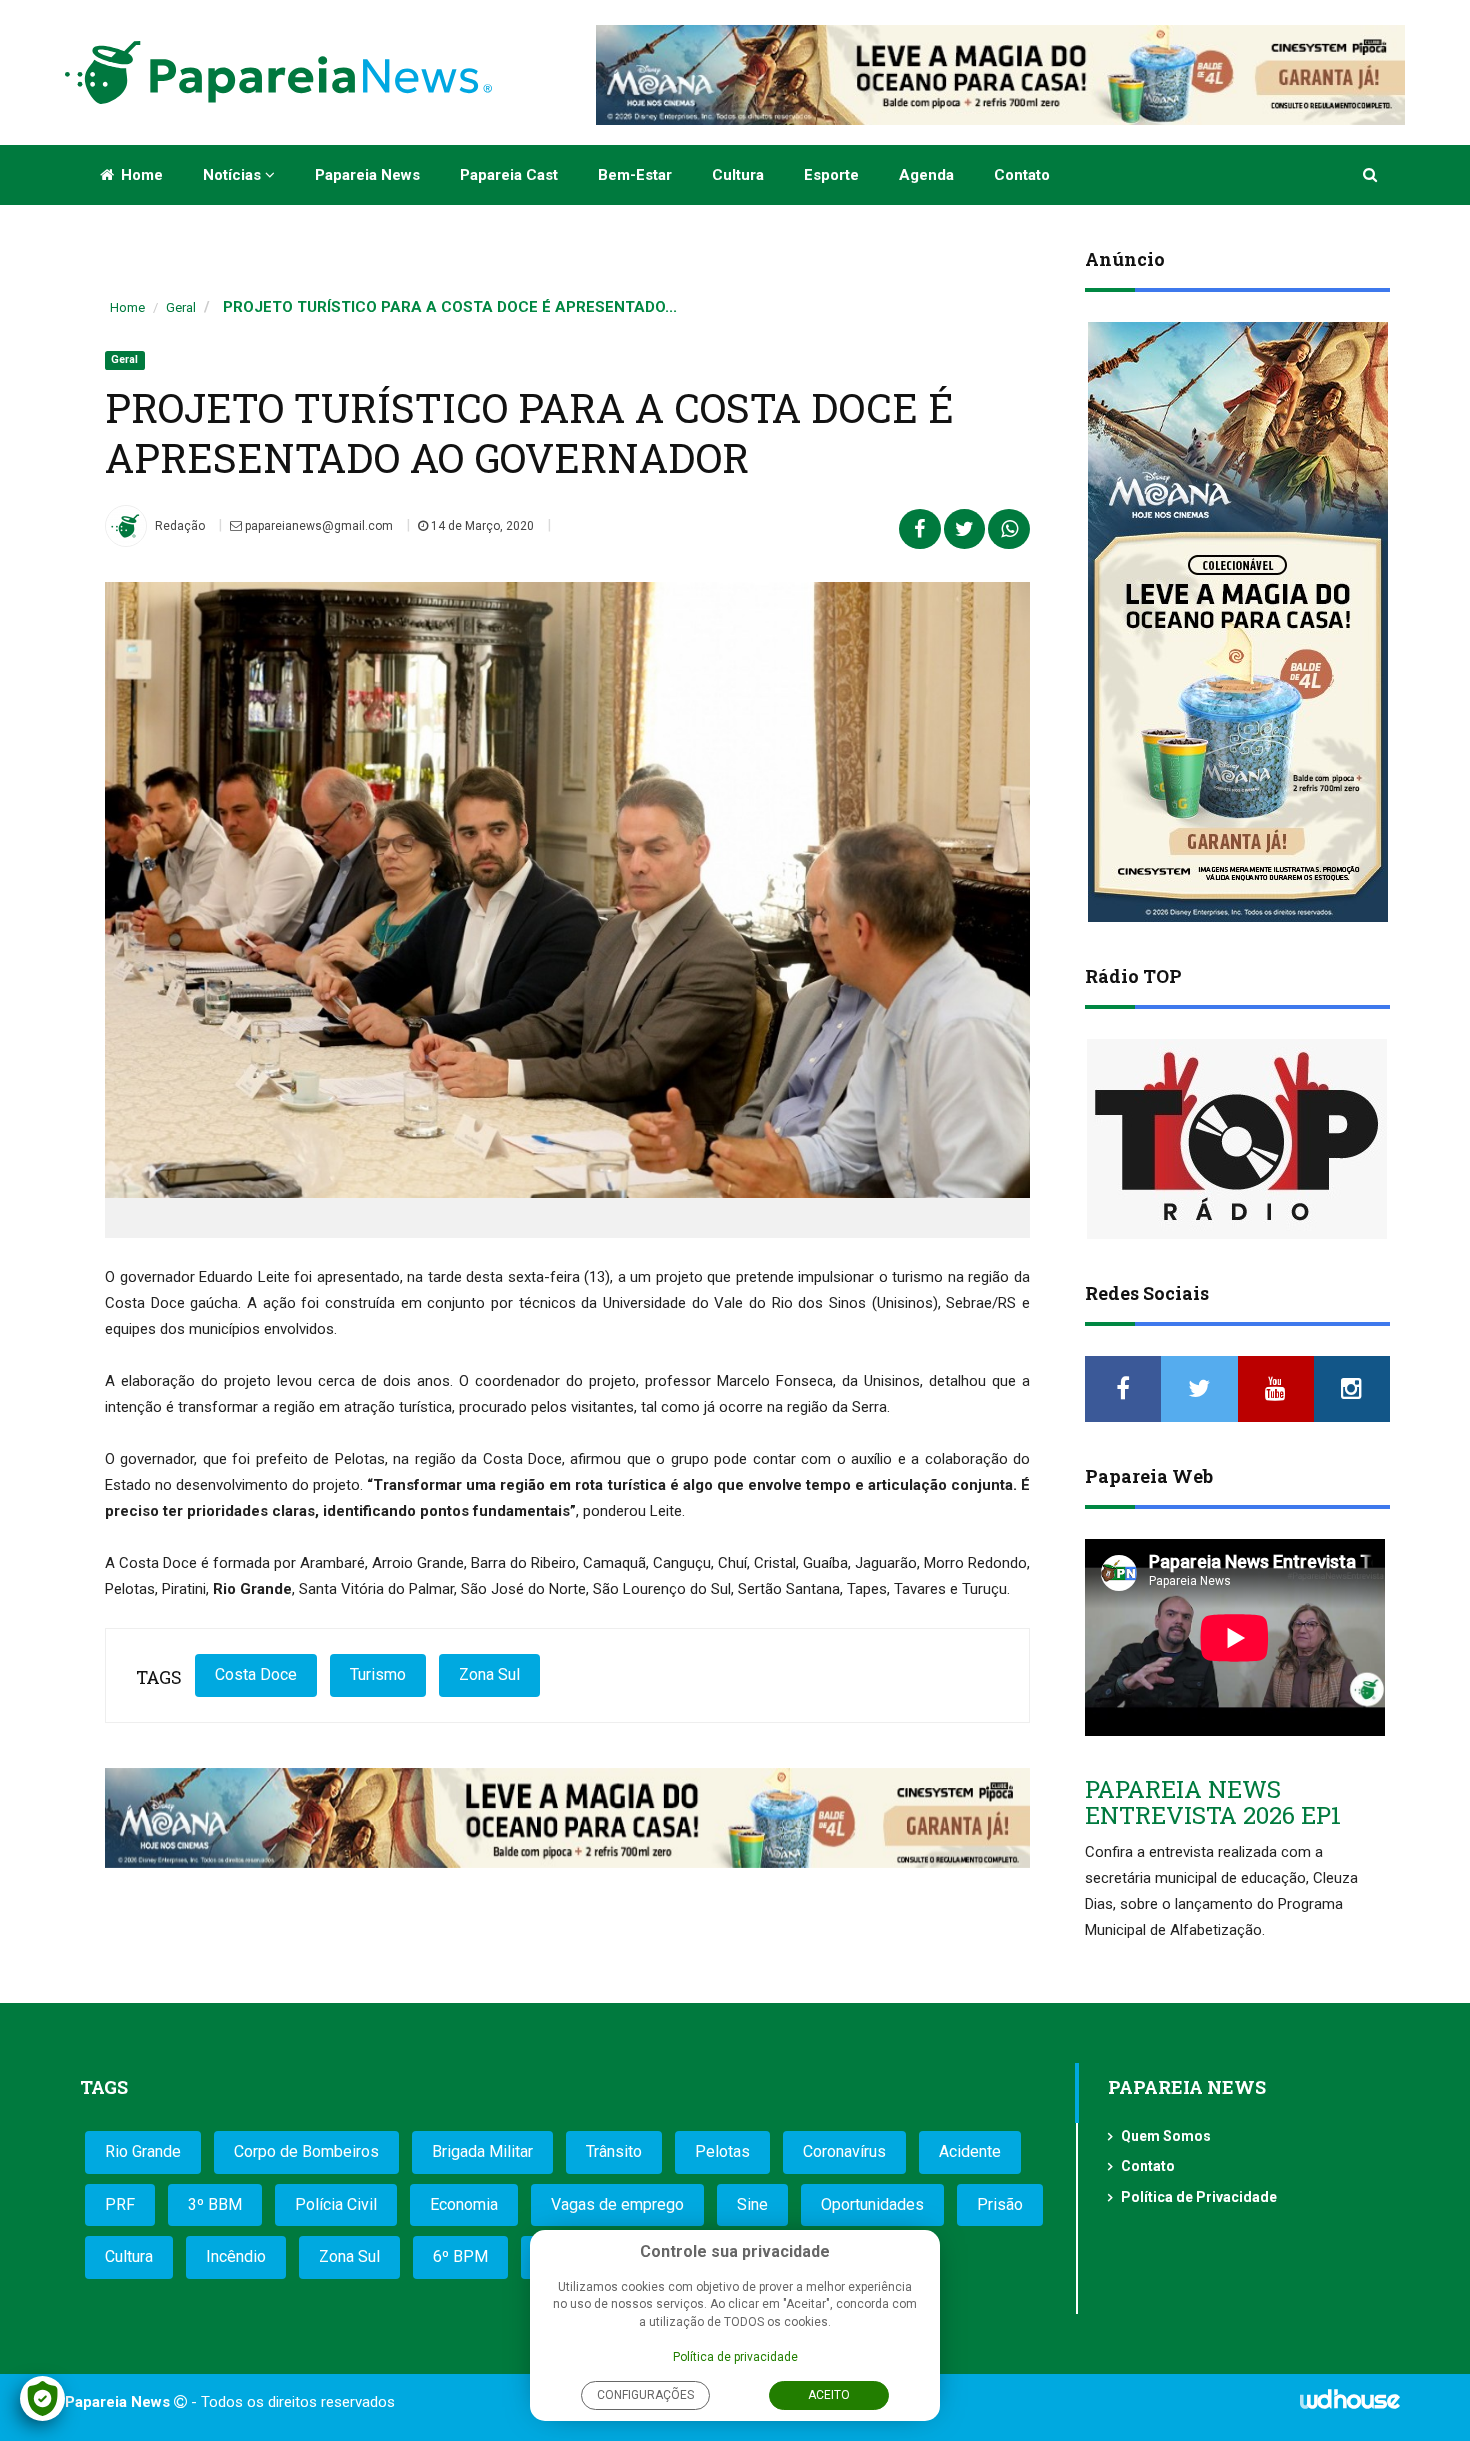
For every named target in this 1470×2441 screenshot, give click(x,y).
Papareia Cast (509, 175)
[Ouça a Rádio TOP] (1237, 1139)
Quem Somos (1166, 2136)
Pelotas (722, 2151)
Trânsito (614, 2151)
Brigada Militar (482, 2151)
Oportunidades (872, 2204)
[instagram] (1352, 1389)
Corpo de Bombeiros (306, 2151)
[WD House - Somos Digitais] (1350, 2406)
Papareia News (367, 175)
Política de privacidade (735, 2357)
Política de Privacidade (1199, 2197)
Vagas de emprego (617, 2204)
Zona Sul (489, 1674)
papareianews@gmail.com (317, 526)
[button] (1371, 175)
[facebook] (1123, 1389)
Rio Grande (143, 2151)
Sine (752, 2204)
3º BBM (215, 2204)
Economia (464, 2204)
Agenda (926, 175)
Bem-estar (635, 175)
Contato (1022, 175)
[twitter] (1199, 1389)
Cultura (738, 175)
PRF (120, 2204)
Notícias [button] (234, 175)
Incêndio (236, 2256)
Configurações (645, 2395)
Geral (181, 307)
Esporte (831, 175)
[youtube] (1276, 1389)
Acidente (970, 2151)
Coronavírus (844, 2151)
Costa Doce (256, 1674)
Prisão (1000, 2204)
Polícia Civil (336, 2204)
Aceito (829, 2395)
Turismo (378, 1674)
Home (140, 175)
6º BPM (460, 2256)
